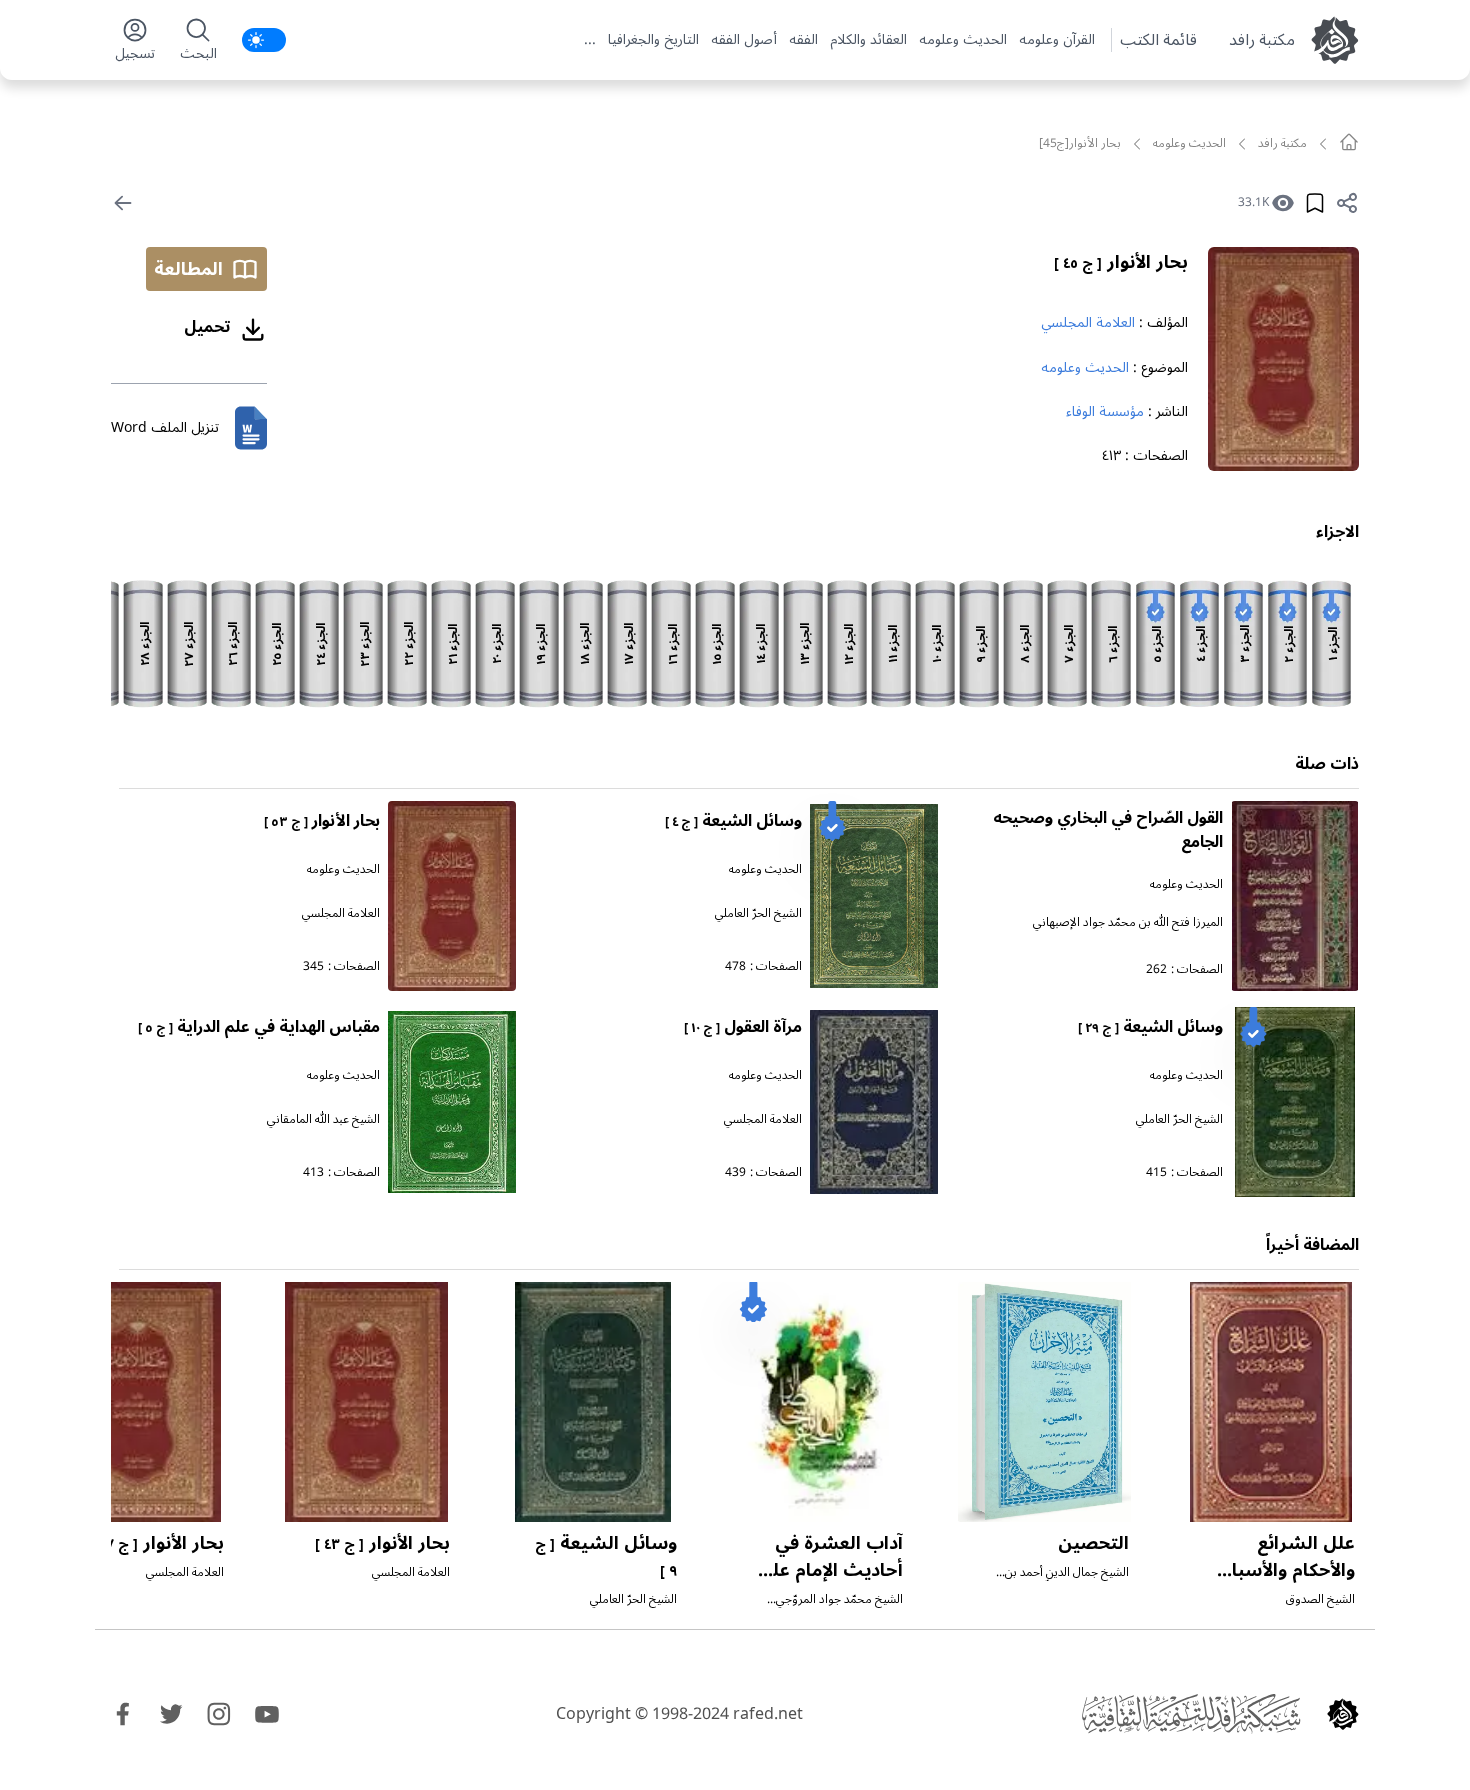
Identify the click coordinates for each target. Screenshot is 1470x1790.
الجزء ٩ (981, 644)
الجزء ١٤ (761, 644)
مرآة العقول (743, 1027)
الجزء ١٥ (717, 644)
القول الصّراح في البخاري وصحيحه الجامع (1108, 830)
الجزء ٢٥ (277, 644)
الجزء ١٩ (541, 644)
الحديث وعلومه (963, 40)
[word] (251, 428)
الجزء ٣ (1245, 644)
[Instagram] (219, 1714)
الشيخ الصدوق (1320, 1599)
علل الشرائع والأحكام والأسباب (1279, 1569)
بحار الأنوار (1121, 262)
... (590, 40)
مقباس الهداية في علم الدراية (259, 1027)
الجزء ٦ (1113, 644)
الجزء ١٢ (849, 644)
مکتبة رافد (1262, 40)
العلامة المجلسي (1088, 322)
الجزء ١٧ (629, 644)
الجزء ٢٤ (321, 644)
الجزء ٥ (1157, 644)
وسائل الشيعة (733, 821)
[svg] (1349, 142)
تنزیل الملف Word (165, 427)
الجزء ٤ (1201, 644)
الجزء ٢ (1289, 644)
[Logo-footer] (1191, 1714)
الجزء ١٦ (673, 644)
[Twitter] (171, 1714)
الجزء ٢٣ (365, 644)
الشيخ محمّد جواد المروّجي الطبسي (839, 1607)
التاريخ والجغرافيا (653, 40)
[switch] (264, 40)
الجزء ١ (1333, 644)
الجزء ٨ (1025, 644)
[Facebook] (123, 1714)
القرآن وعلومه (1057, 40)
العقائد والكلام (868, 40)
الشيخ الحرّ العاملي (758, 913)
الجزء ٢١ (453, 644)
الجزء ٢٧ (189, 644)
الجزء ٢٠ (497, 644)
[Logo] (1343, 1714)
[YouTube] (267, 1714)
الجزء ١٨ (585, 644)
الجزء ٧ (1069, 644)
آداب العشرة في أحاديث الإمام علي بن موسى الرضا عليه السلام (830, 1583)
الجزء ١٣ (805, 644)
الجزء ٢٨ (145, 644)
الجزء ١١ (893, 644)
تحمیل (207, 327)
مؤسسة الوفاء (1105, 411)
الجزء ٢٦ (233, 644)
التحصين (1093, 1543)
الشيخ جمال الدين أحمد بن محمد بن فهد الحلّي (1067, 1580)
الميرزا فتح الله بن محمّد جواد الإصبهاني (1128, 922)
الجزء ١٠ (937, 644)
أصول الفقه (744, 40)
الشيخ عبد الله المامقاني (323, 1119)
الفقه (803, 40)
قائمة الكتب (1158, 40)
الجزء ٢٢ (409, 644)
